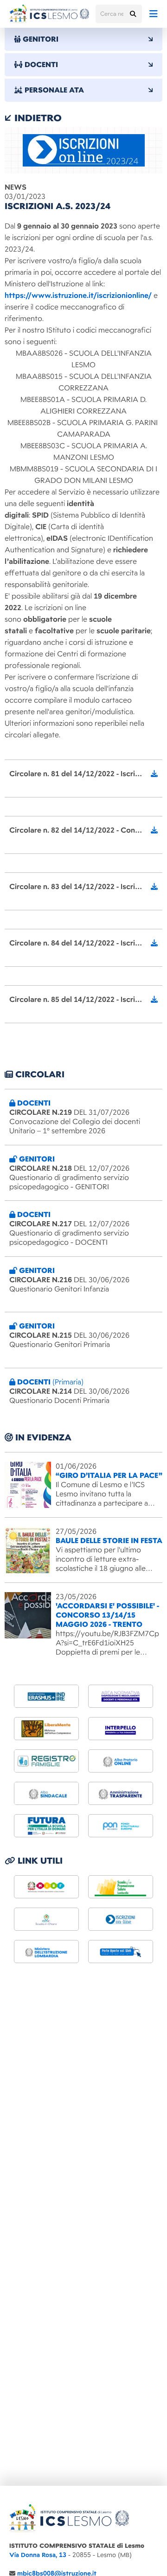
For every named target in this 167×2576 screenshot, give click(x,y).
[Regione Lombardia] (121, 1887)
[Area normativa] (121, 1696)
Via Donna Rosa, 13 (38, 2555)
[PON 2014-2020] (121, 1826)
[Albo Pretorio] (121, 1761)
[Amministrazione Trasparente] (121, 1793)
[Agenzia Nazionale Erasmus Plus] (46, 1696)
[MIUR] (46, 1887)
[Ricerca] (133, 14)
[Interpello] (121, 1729)
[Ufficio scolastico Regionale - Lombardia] (46, 1952)
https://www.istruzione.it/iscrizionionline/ (78, 296)
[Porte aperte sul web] (121, 1952)
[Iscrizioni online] (121, 1919)
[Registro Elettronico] (46, 1761)
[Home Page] (49, 14)
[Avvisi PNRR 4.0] (46, 1826)
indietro (37, 118)
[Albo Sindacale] (46, 1793)
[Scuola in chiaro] (46, 1919)
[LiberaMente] (46, 1729)
